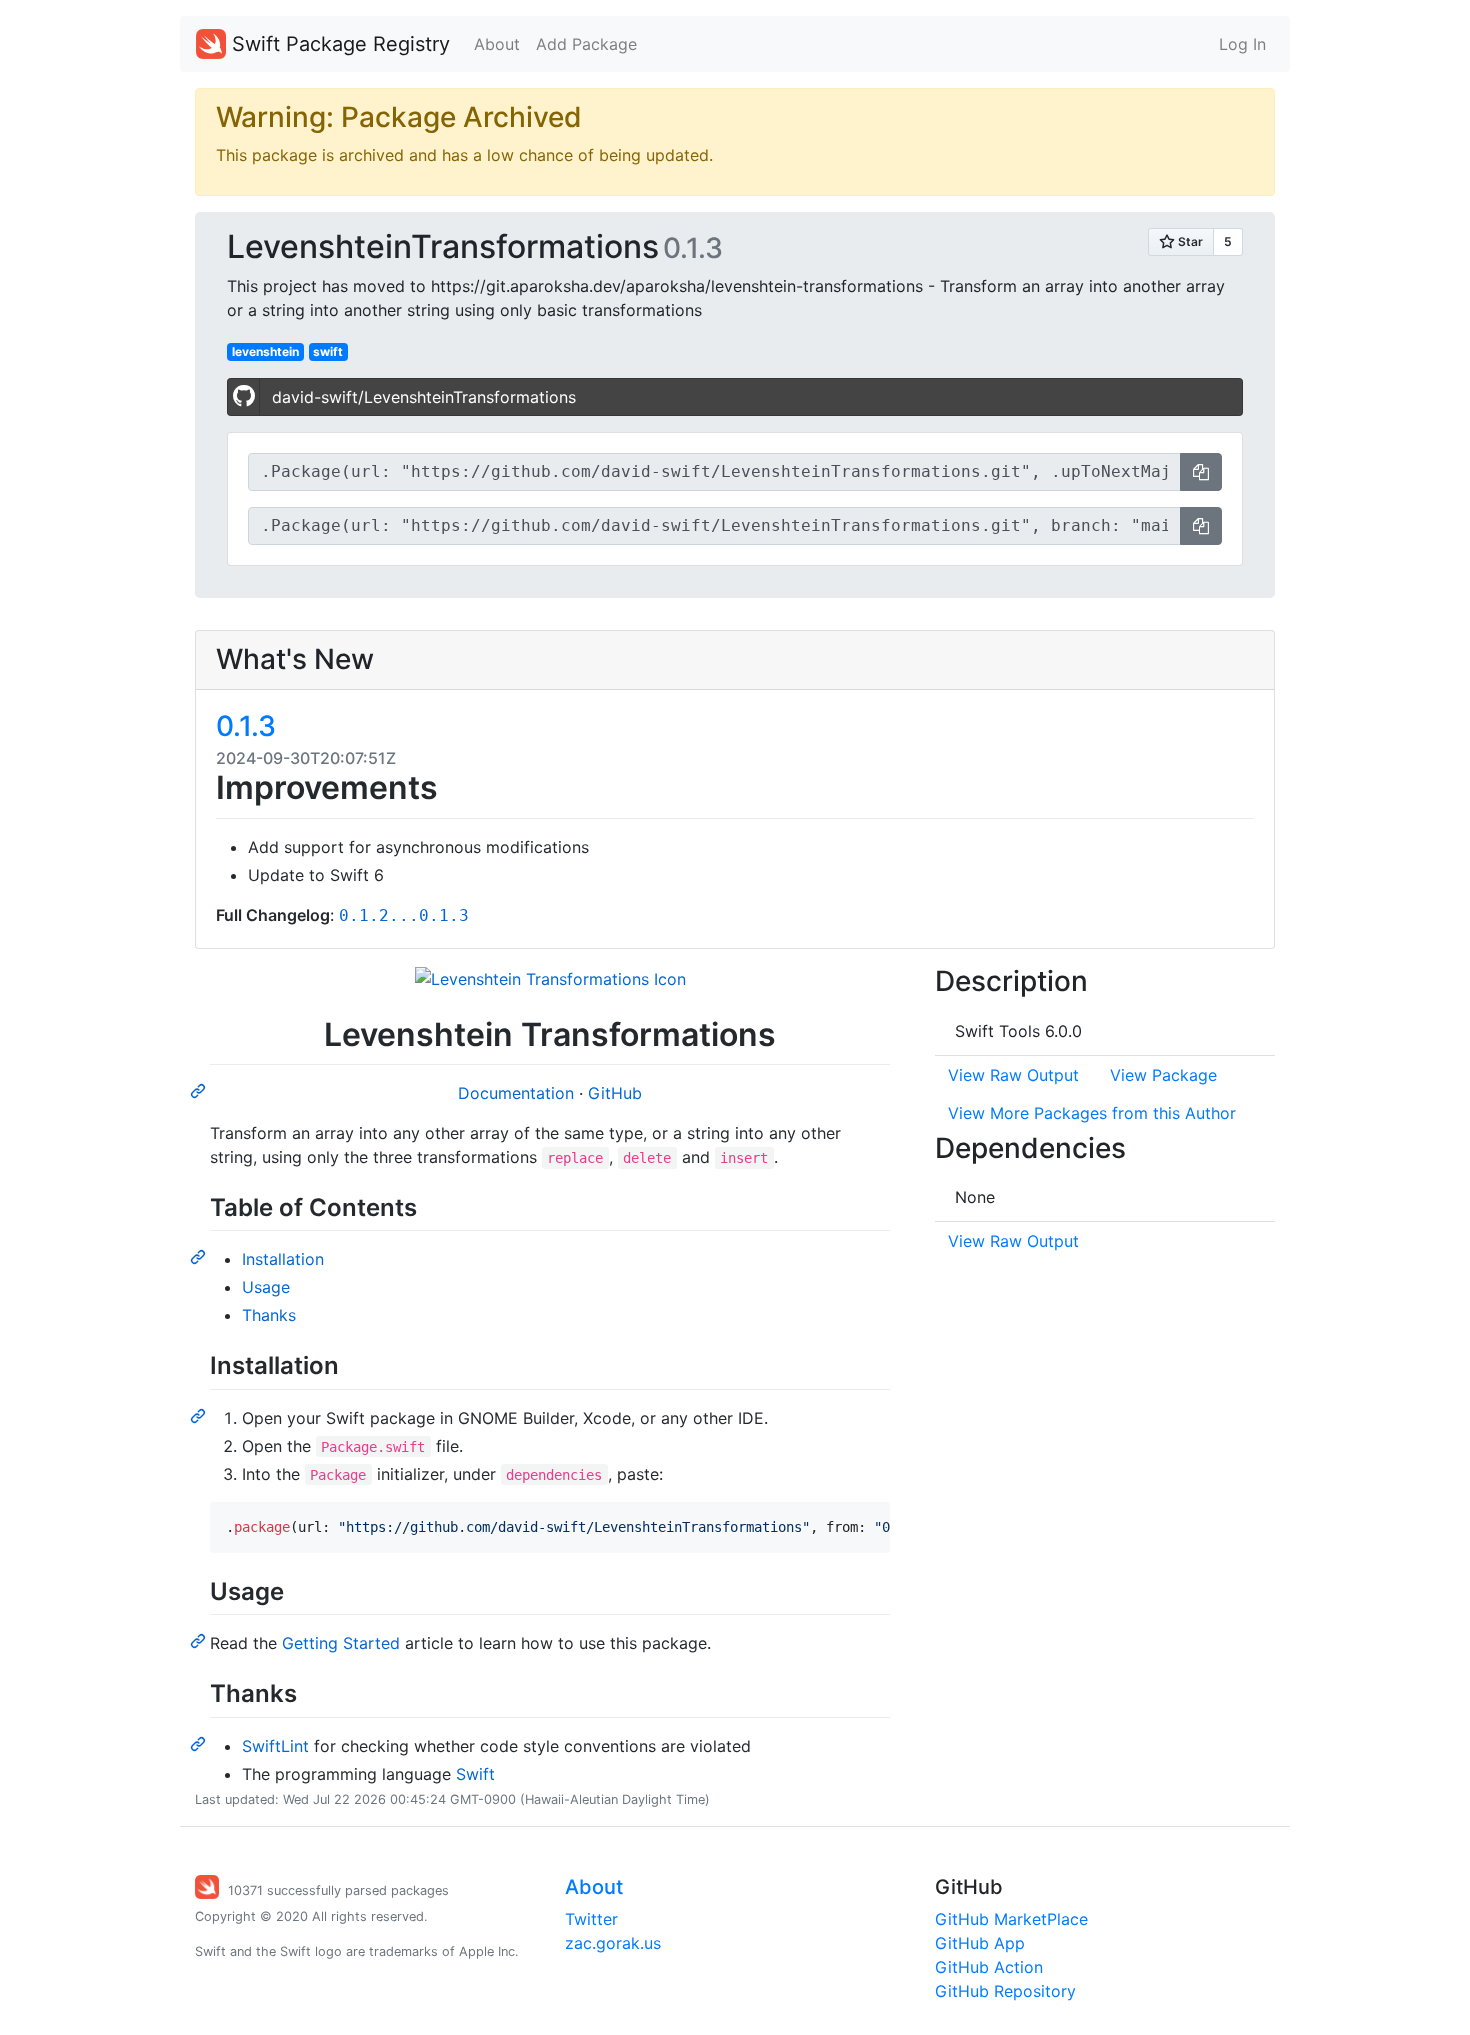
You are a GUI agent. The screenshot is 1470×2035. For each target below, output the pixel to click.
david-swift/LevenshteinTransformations (424, 397)
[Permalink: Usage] (200, 1640)
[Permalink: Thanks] (200, 1743)
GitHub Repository (1005, 1991)
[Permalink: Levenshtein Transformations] (200, 1090)
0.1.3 (246, 726)
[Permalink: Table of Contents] (200, 1256)
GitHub (615, 1093)
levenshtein (265, 351)
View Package (1163, 1075)
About (497, 44)
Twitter (591, 1919)
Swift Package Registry (338, 44)
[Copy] (1201, 472)
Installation (283, 1259)
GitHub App (980, 1943)
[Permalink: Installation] (200, 1415)
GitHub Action (989, 1967)
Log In (1242, 44)
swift (328, 351)
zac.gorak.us (613, 1943)
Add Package (586, 44)
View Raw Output (1013, 1075)
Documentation (518, 1093)
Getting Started (341, 1643)
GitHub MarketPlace (1011, 1919)
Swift (475, 1774)
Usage (266, 1287)
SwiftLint (275, 1746)
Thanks (269, 1315)
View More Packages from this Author (1092, 1113)
